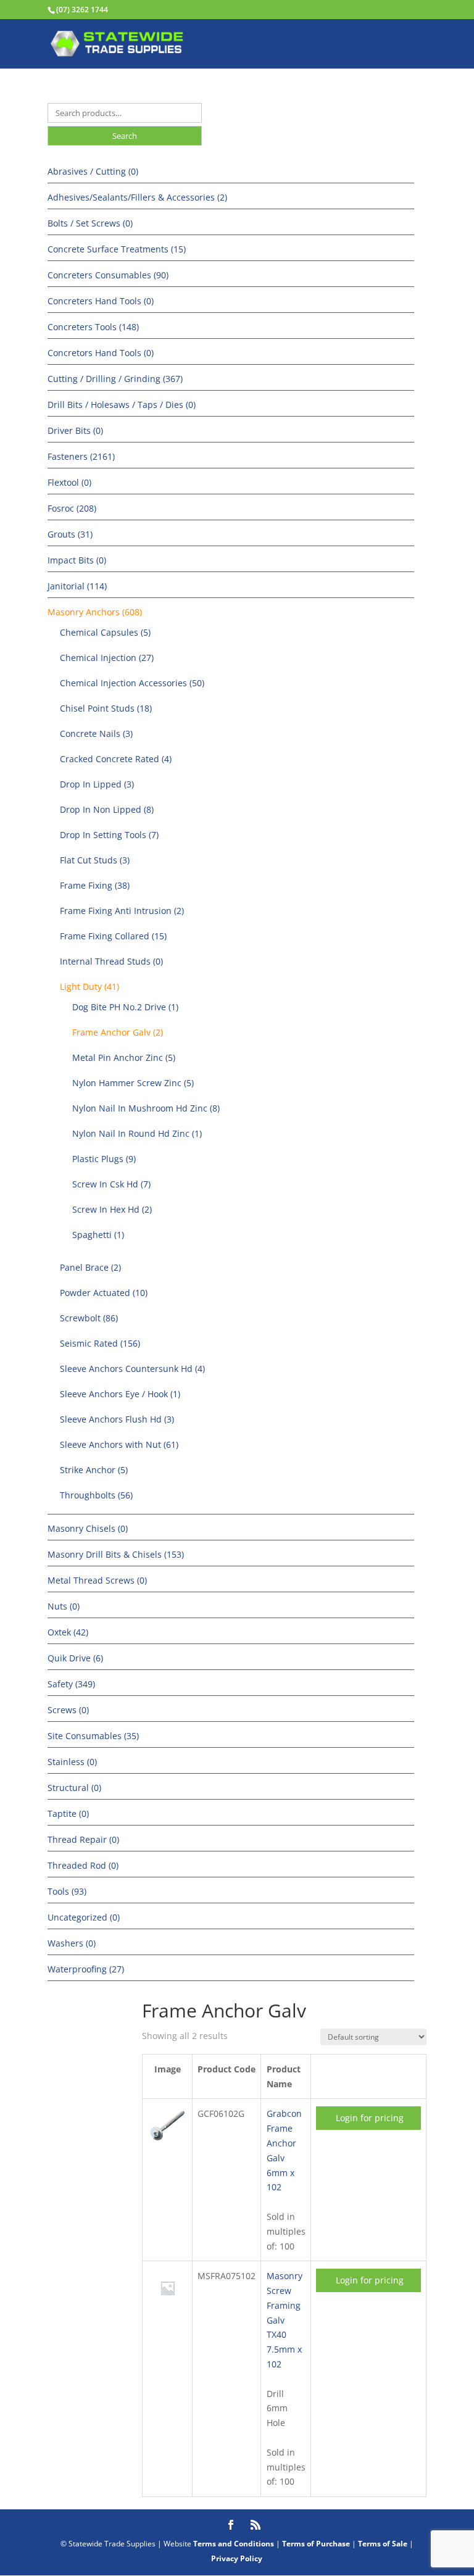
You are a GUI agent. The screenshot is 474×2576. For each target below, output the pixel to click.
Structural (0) (74, 1788)
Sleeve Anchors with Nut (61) (119, 1444)
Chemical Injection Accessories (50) (132, 683)
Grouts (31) (70, 534)
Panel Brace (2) (90, 1267)
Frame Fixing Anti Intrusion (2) (122, 911)
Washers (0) (72, 1943)
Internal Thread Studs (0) (111, 961)
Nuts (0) (64, 1606)
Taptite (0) (68, 1814)
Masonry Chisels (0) (88, 1528)
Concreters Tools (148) (93, 327)
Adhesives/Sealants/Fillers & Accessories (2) (137, 197)
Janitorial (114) (77, 586)
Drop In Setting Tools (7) (109, 835)
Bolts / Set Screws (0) (90, 223)
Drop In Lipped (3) (97, 784)
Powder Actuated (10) (104, 1293)
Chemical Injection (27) (107, 658)
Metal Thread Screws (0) (97, 1580)
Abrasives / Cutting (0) (93, 171)
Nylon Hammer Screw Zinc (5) (133, 1083)
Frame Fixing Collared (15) (113, 936)
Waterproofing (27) (86, 1969)
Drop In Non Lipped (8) (107, 809)
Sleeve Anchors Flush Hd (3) (117, 1419)
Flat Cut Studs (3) (95, 860)
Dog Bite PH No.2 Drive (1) (125, 1007)
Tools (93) (67, 1891)
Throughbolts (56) (96, 1495)
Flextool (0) (69, 482)
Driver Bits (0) (75, 430)
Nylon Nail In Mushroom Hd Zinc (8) (146, 1108)
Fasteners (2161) (81, 456)
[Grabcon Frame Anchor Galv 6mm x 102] (168, 2141)
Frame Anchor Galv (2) (118, 1032)
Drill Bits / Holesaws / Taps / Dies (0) (122, 405)
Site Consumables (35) (93, 1736)
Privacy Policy (237, 2558)
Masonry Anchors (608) (95, 612)
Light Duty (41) (89, 987)
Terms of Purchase (316, 2544)
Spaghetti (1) (98, 1235)
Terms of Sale (383, 2544)
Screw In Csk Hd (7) (111, 1184)
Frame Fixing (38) (95, 885)
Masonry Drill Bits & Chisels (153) (116, 1554)
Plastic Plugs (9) (104, 1159)
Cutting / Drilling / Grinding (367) (115, 379)
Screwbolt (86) (89, 1318)
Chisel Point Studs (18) (106, 708)
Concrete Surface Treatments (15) (117, 249)
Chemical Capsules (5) (105, 632)
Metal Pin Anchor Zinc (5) (124, 1057)
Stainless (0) (72, 1762)
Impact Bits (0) (77, 560)
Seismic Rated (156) (100, 1343)
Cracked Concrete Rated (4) (116, 759)
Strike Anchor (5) (94, 1470)
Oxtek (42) (68, 1632)
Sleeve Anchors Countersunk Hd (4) (132, 1369)
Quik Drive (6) (75, 1658)
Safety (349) (71, 1684)
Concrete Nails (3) (96, 733)
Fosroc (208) (72, 508)
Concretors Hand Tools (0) (101, 353)
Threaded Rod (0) (83, 1865)
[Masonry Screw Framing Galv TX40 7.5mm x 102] (168, 2304)
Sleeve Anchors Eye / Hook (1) (120, 1394)
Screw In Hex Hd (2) (112, 1209)
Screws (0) (68, 1710)
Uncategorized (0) (84, 1917)
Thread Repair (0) (83, 1839)
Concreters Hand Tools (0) (101, 301)
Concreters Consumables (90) (108, 275)
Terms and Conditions (234, 2544)
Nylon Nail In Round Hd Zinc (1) (137, 1133)
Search (125, 136)
